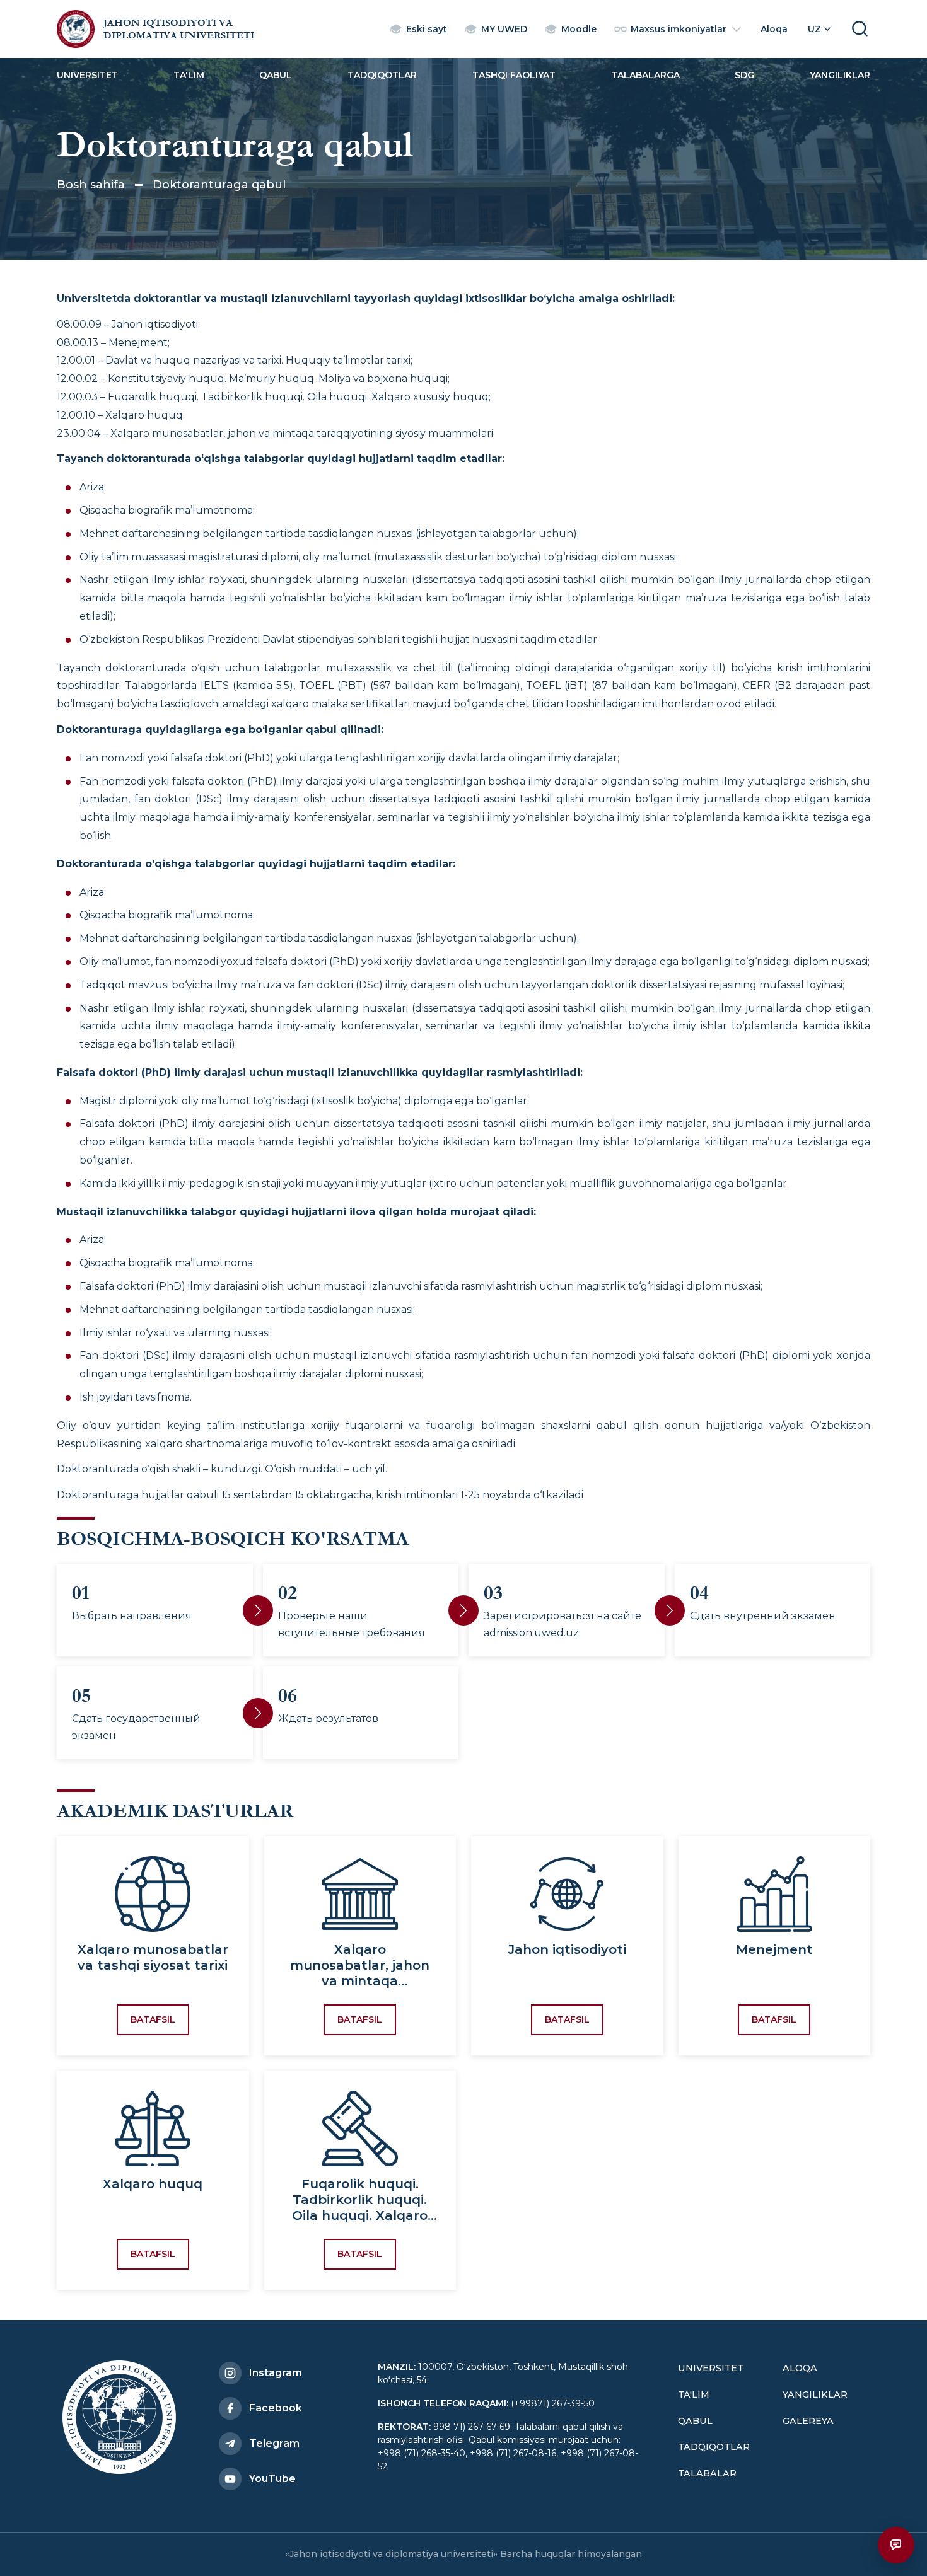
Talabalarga (645, 75)
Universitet (87, 75)
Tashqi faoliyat (514, 75)
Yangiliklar (840, 75)
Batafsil (153, 2019)
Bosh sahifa (91, 185)
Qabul (276, 75)
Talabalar (707, 2473)
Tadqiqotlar (382, 75)
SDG (744, 75)
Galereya (808, 2421)
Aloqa (800, 2368)
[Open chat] (896, 2545)
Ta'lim (189, 75)
